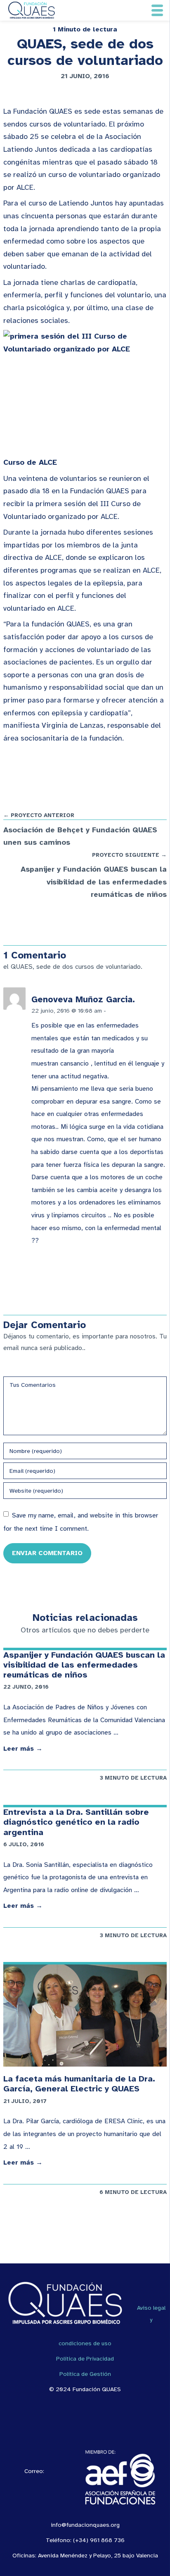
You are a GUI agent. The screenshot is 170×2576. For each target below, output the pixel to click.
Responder (124, 1011)
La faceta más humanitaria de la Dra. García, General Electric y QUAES (79, 2084)
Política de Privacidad (85, 2359)
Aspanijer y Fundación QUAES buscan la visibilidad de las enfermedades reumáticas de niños (84, 1665)
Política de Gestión (85, 2374)
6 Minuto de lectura (133, 2192)
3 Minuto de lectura (133, 1778)
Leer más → (23, 1749)
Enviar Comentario (47, 1553)
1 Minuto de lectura (85, 29)
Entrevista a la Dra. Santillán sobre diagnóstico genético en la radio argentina (76, 1822)
